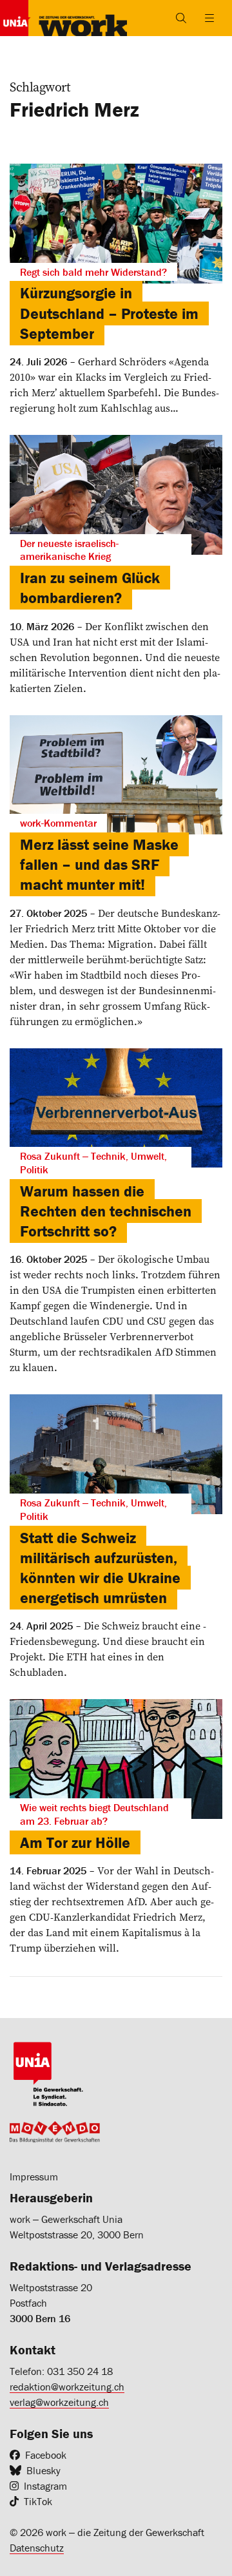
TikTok (38, 2501)
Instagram (45, 2486)
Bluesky (43, 2470)
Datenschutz (37, 2548)
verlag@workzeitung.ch (59, 2402)
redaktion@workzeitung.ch (67, 2387)
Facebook (46, 2455)
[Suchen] (181, 18)
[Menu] (209, 18)
